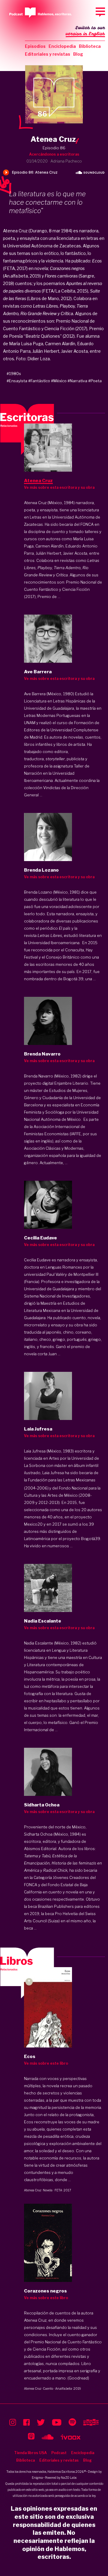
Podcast (59, 2453)
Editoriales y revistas (48, 54)
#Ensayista (17, 381)
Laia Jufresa (53, 1473)
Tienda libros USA (30, 2453)
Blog (78, 54)
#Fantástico (39, 381)
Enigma (37, 2478)
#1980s (14, 374)
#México (59, 381)
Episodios (35, 46)
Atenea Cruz (33, 2190)
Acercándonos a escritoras (54, 154)
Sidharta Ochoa (38, 1834)
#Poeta (95, 381)
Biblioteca (90, 46)
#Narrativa (77, 381)
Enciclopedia (62, 46)
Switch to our (85, 31)
